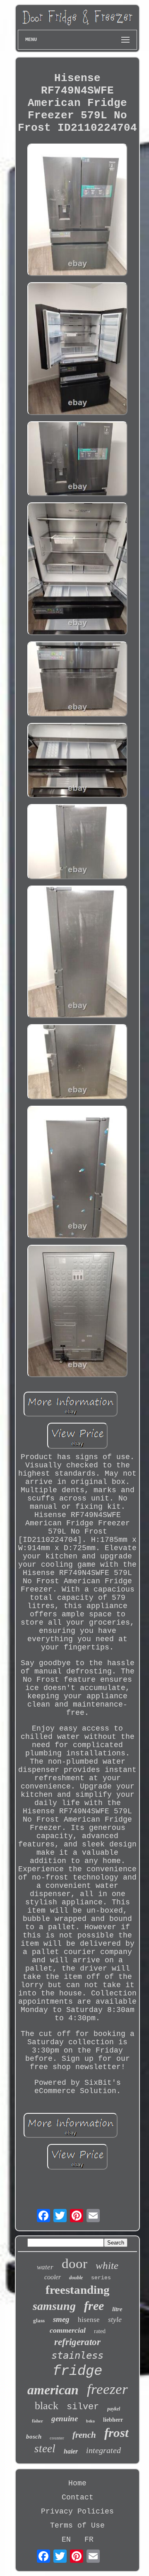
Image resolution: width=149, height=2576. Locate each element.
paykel (114, 2409)
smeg (61, 2319)
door (74, 2264)
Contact (78, 2497)
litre (117, 2309)
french (84, 2435)
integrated (103, 2450)
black (47, 2406)
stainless (77, 2355)
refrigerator (77, 2342)
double (76, 2278)
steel (45, 2449)
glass (39, 2320)
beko (90, 2421)
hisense (89, 2320)
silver (83, 2407)
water (45, 2267)
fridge (77, 2371)
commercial (68, 2330)
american (53, 2390)
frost (117, 2433)
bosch (34, 2437)
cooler (53, 2277)
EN (66, 2540)
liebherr (113, 2420)
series (101, 2278)
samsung (54, 2306)
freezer (107, 2389)
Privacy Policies (77, 2511)
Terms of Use (77, 2526)
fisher (37, 2421)
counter (57, 2438)
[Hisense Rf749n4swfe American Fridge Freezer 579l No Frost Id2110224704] (77, 211)
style (115, 2319)
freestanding (78, 2290)
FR (89, 2540)
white (107, 2265)
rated (100, 2331)
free (94, 2306)
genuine (65, 2419)
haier (71, 2451)
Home (77, 2483)
